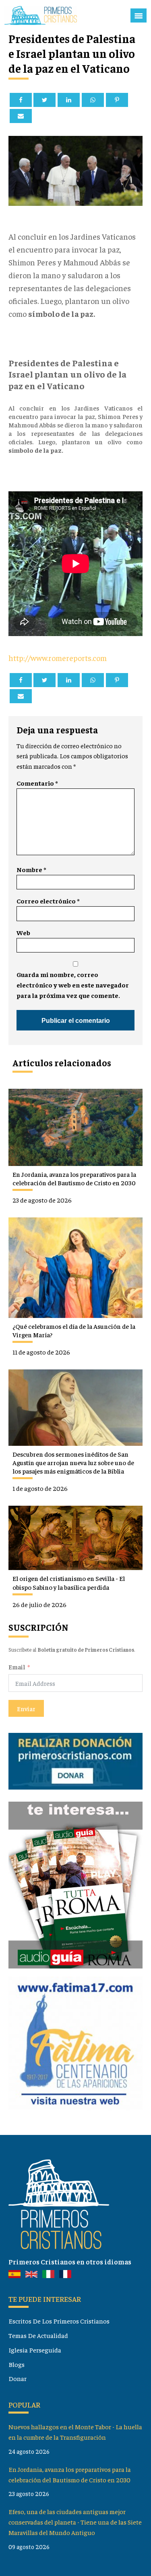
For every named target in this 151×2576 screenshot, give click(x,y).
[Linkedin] (69, 100)
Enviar (26, 1708)
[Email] (21, 116)
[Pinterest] (117, 100)
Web (23, 932)
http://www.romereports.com (58, 658)
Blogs (17, 2364)
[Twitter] (44, 100)
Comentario (37, 783)
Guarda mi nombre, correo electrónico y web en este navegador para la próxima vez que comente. (73, 985)
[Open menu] (139, 16)
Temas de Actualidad (38, 2335)
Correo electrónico (48, 901)
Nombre (31, 869)
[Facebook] (21, 100)
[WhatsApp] (93, 100)
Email (17, 1667)
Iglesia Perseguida (35, 2350)
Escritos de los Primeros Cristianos (59, 2321)
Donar (18, 2378)
